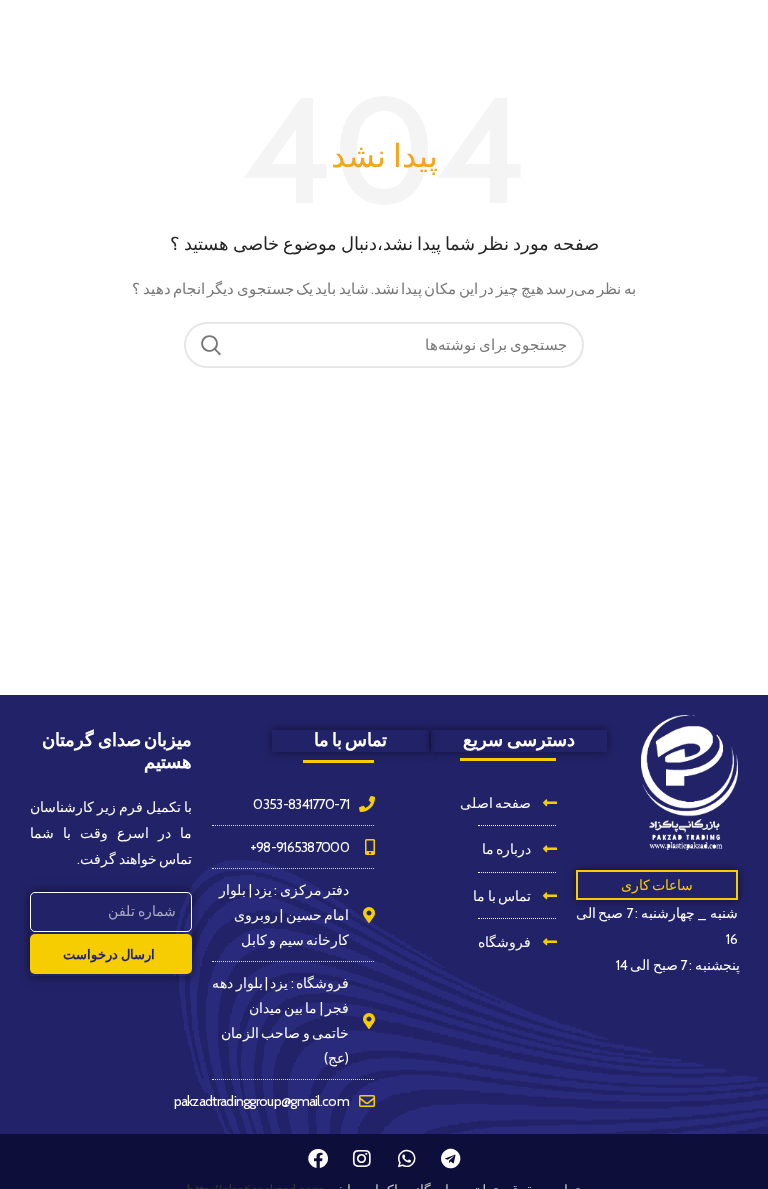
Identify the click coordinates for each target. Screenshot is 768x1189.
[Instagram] (362, 1159)
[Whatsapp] (406, 1159)
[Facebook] (318, 1159)
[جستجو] (211, 345)
